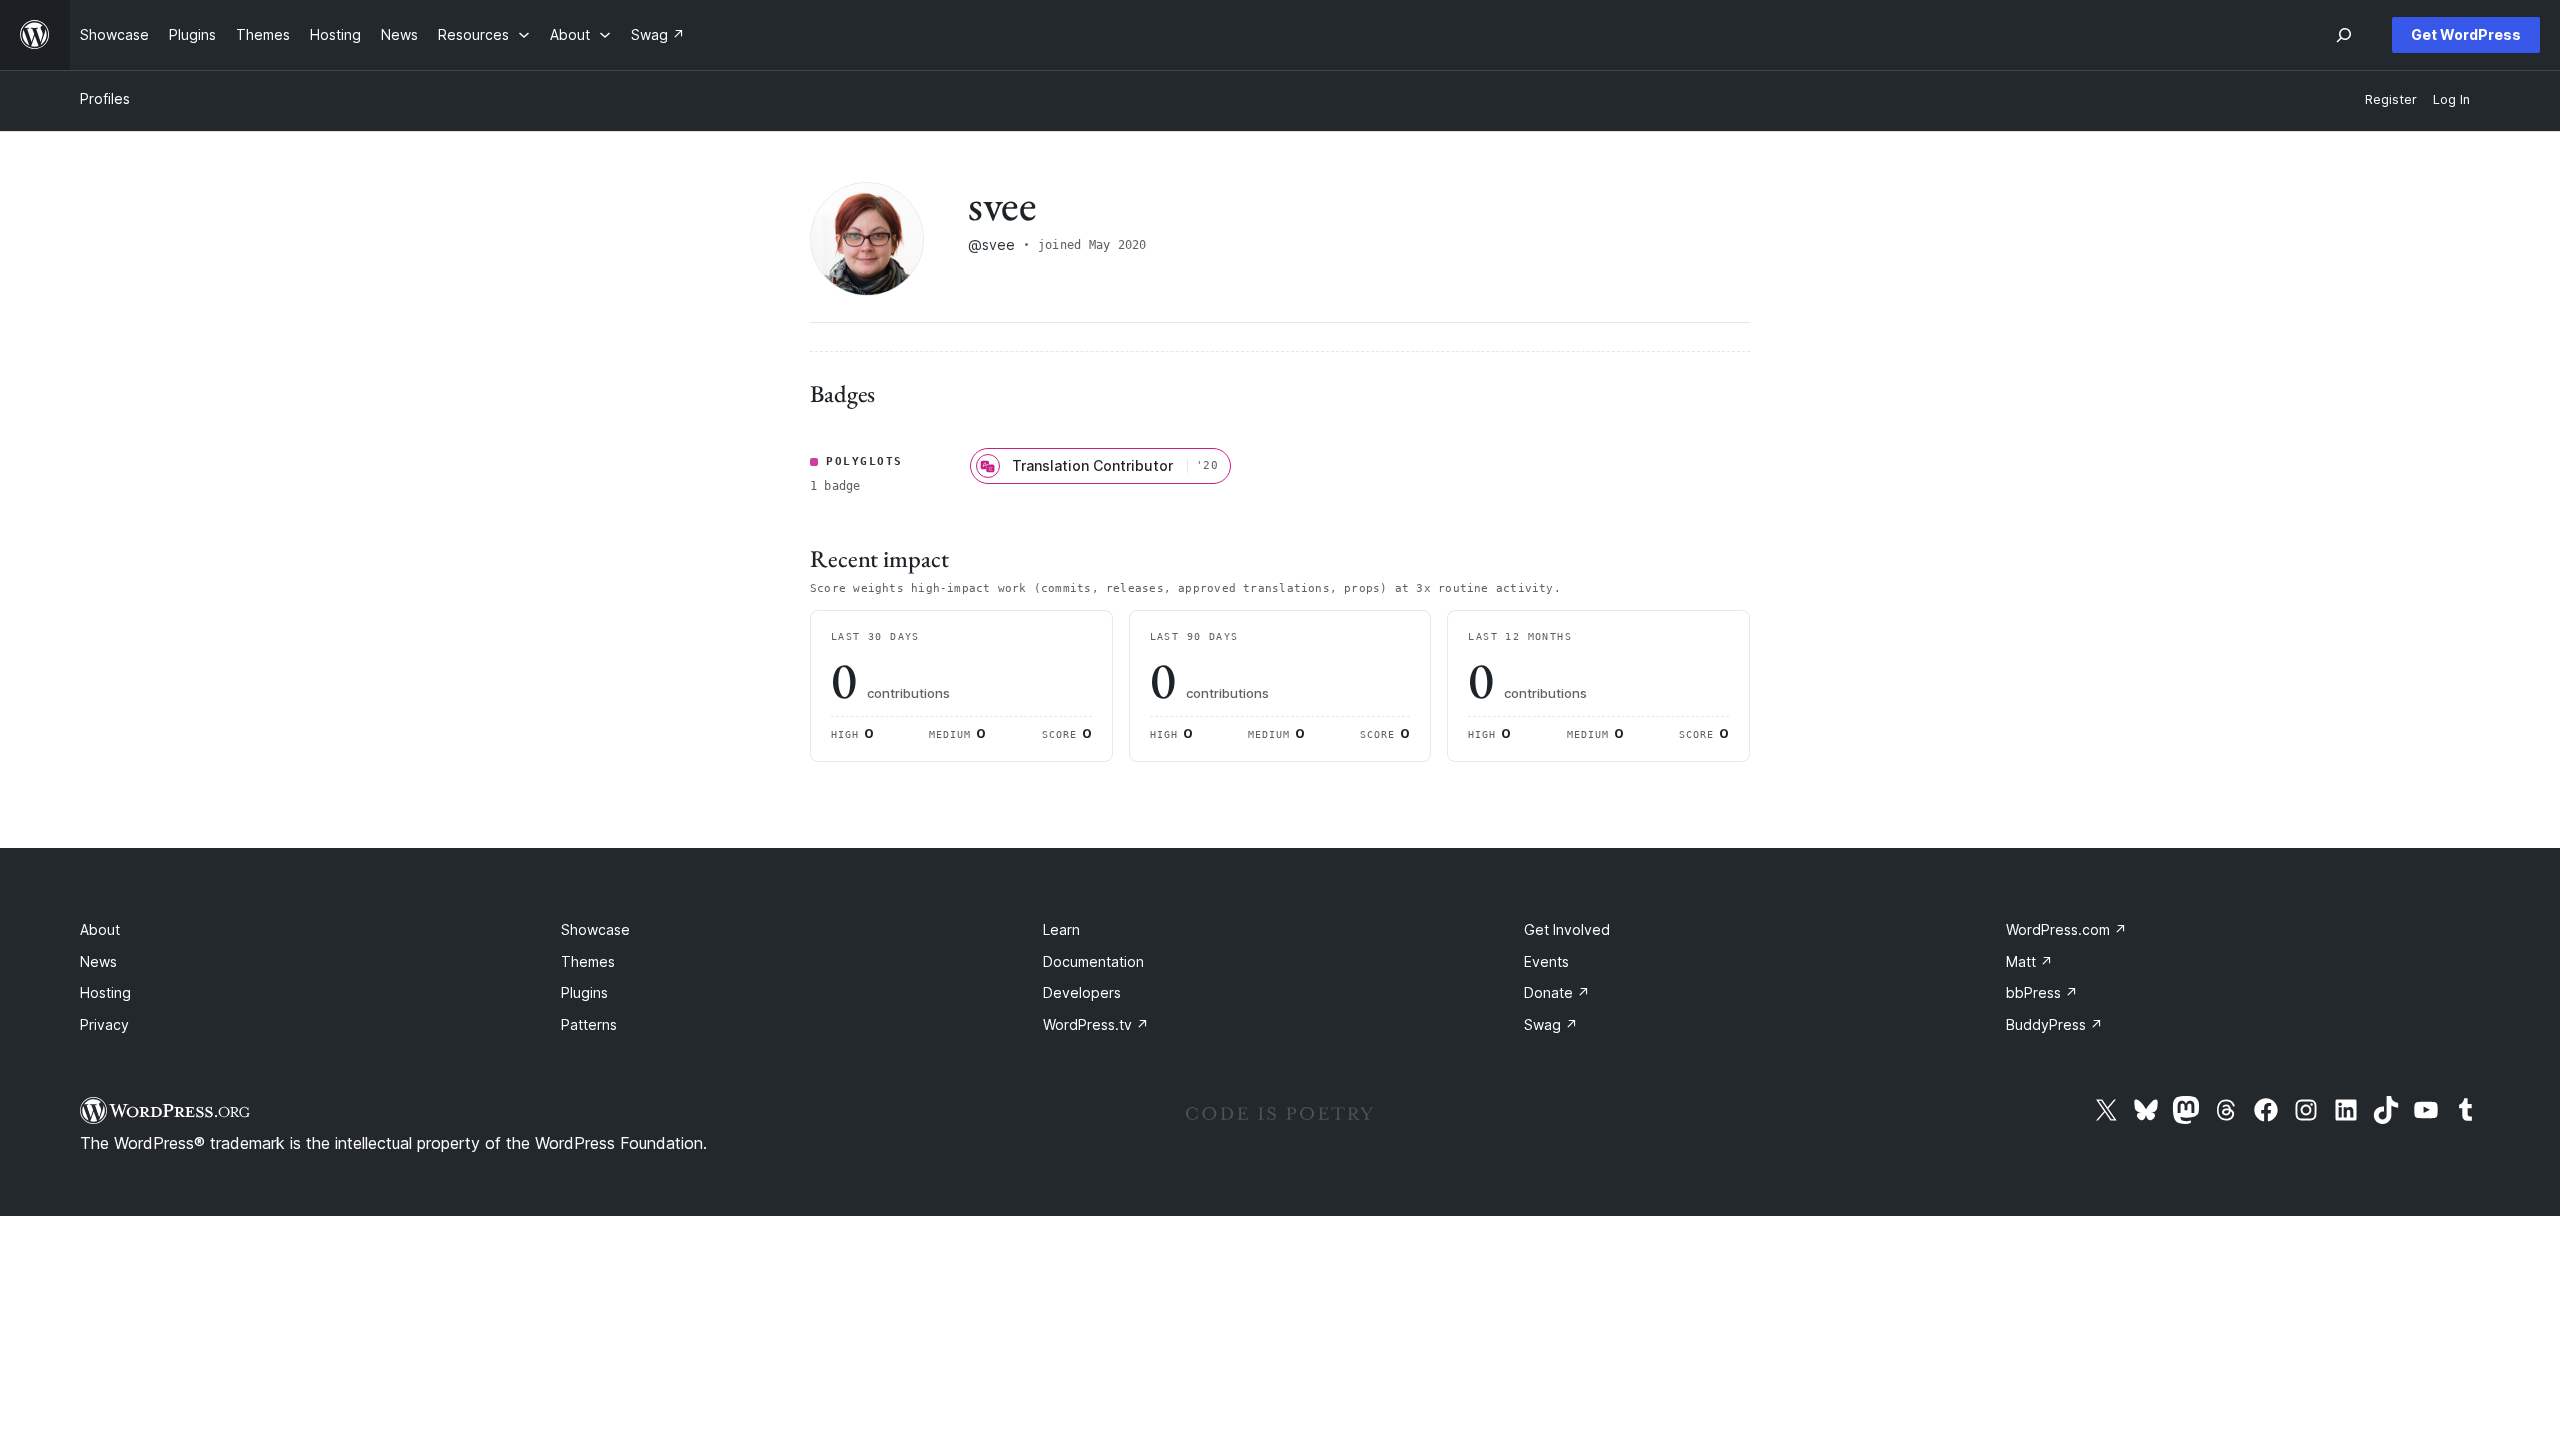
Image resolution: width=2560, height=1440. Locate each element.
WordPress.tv (1096, 1024)
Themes (588, 961)
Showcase (595, 929)
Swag (1551, 1024)
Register (2391, 99)
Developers (1082, 992)
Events (1546, 961)
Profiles (105, 98)
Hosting (105, 992)
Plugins (584, 992)
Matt (2029, 961)
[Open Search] (2344, 35)
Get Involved (1567, 929)
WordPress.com (2066, 929)
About (100, 929)
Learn (1061, 929)
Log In (2451, 99)
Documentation (1093, 961)
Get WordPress (2466, 34)
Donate (1557, 992)
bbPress (2042, 992)
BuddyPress (2054, 1024)
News (98, 961)
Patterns (589, 1024)
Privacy (104, 1024)
